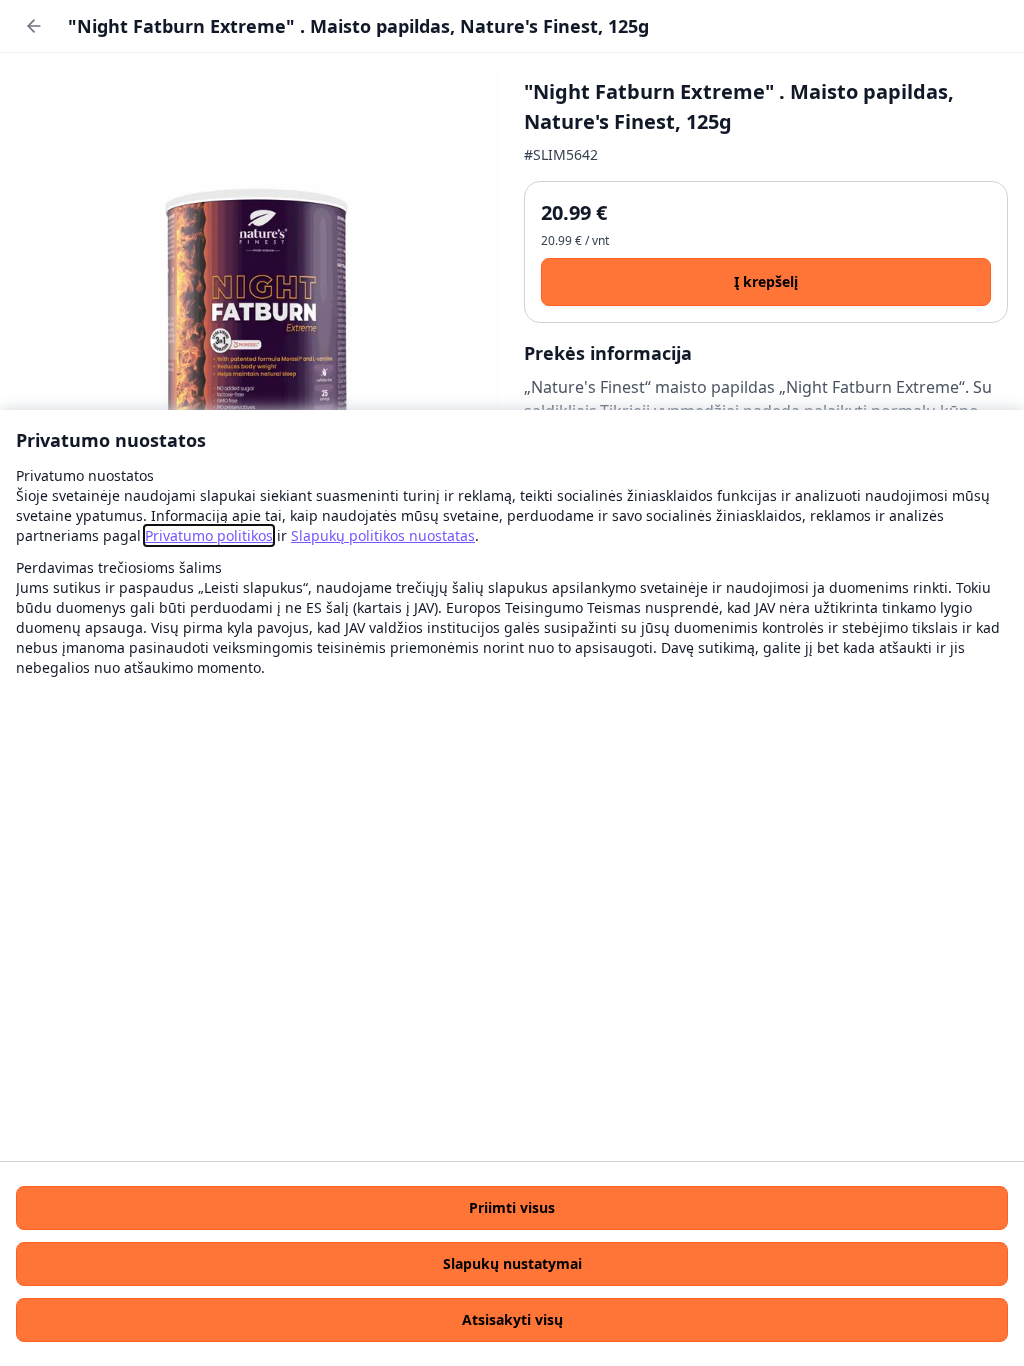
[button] (512, 1208)
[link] (209, 535)
